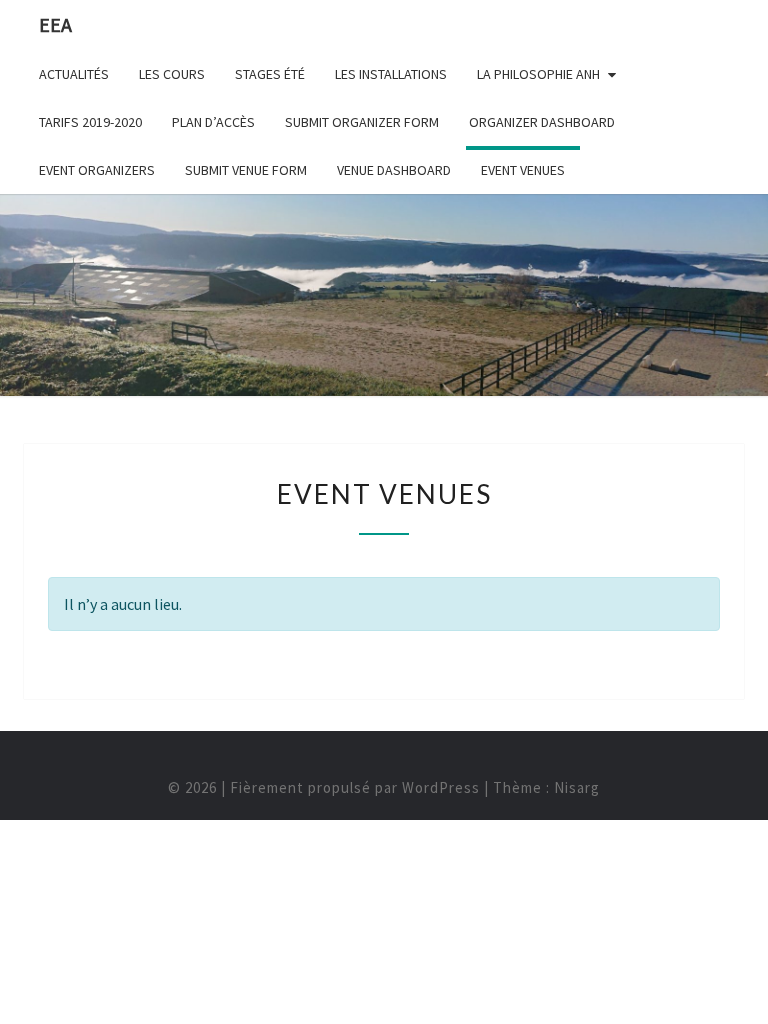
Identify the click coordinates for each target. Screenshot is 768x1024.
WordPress (441, 787)
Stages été (270, 74)
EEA (55, 24)
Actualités (74, 74)
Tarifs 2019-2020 (90, 122)
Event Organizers (97, 170)
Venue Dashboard (394, 170)
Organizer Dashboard (542, 122)
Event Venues (523, 170)
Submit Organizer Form (362, 122)
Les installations (391, 74)
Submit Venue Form (246, 170)
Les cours (172, 74)
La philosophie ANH (538, 74)
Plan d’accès (213, 122)
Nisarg (577, 787)
